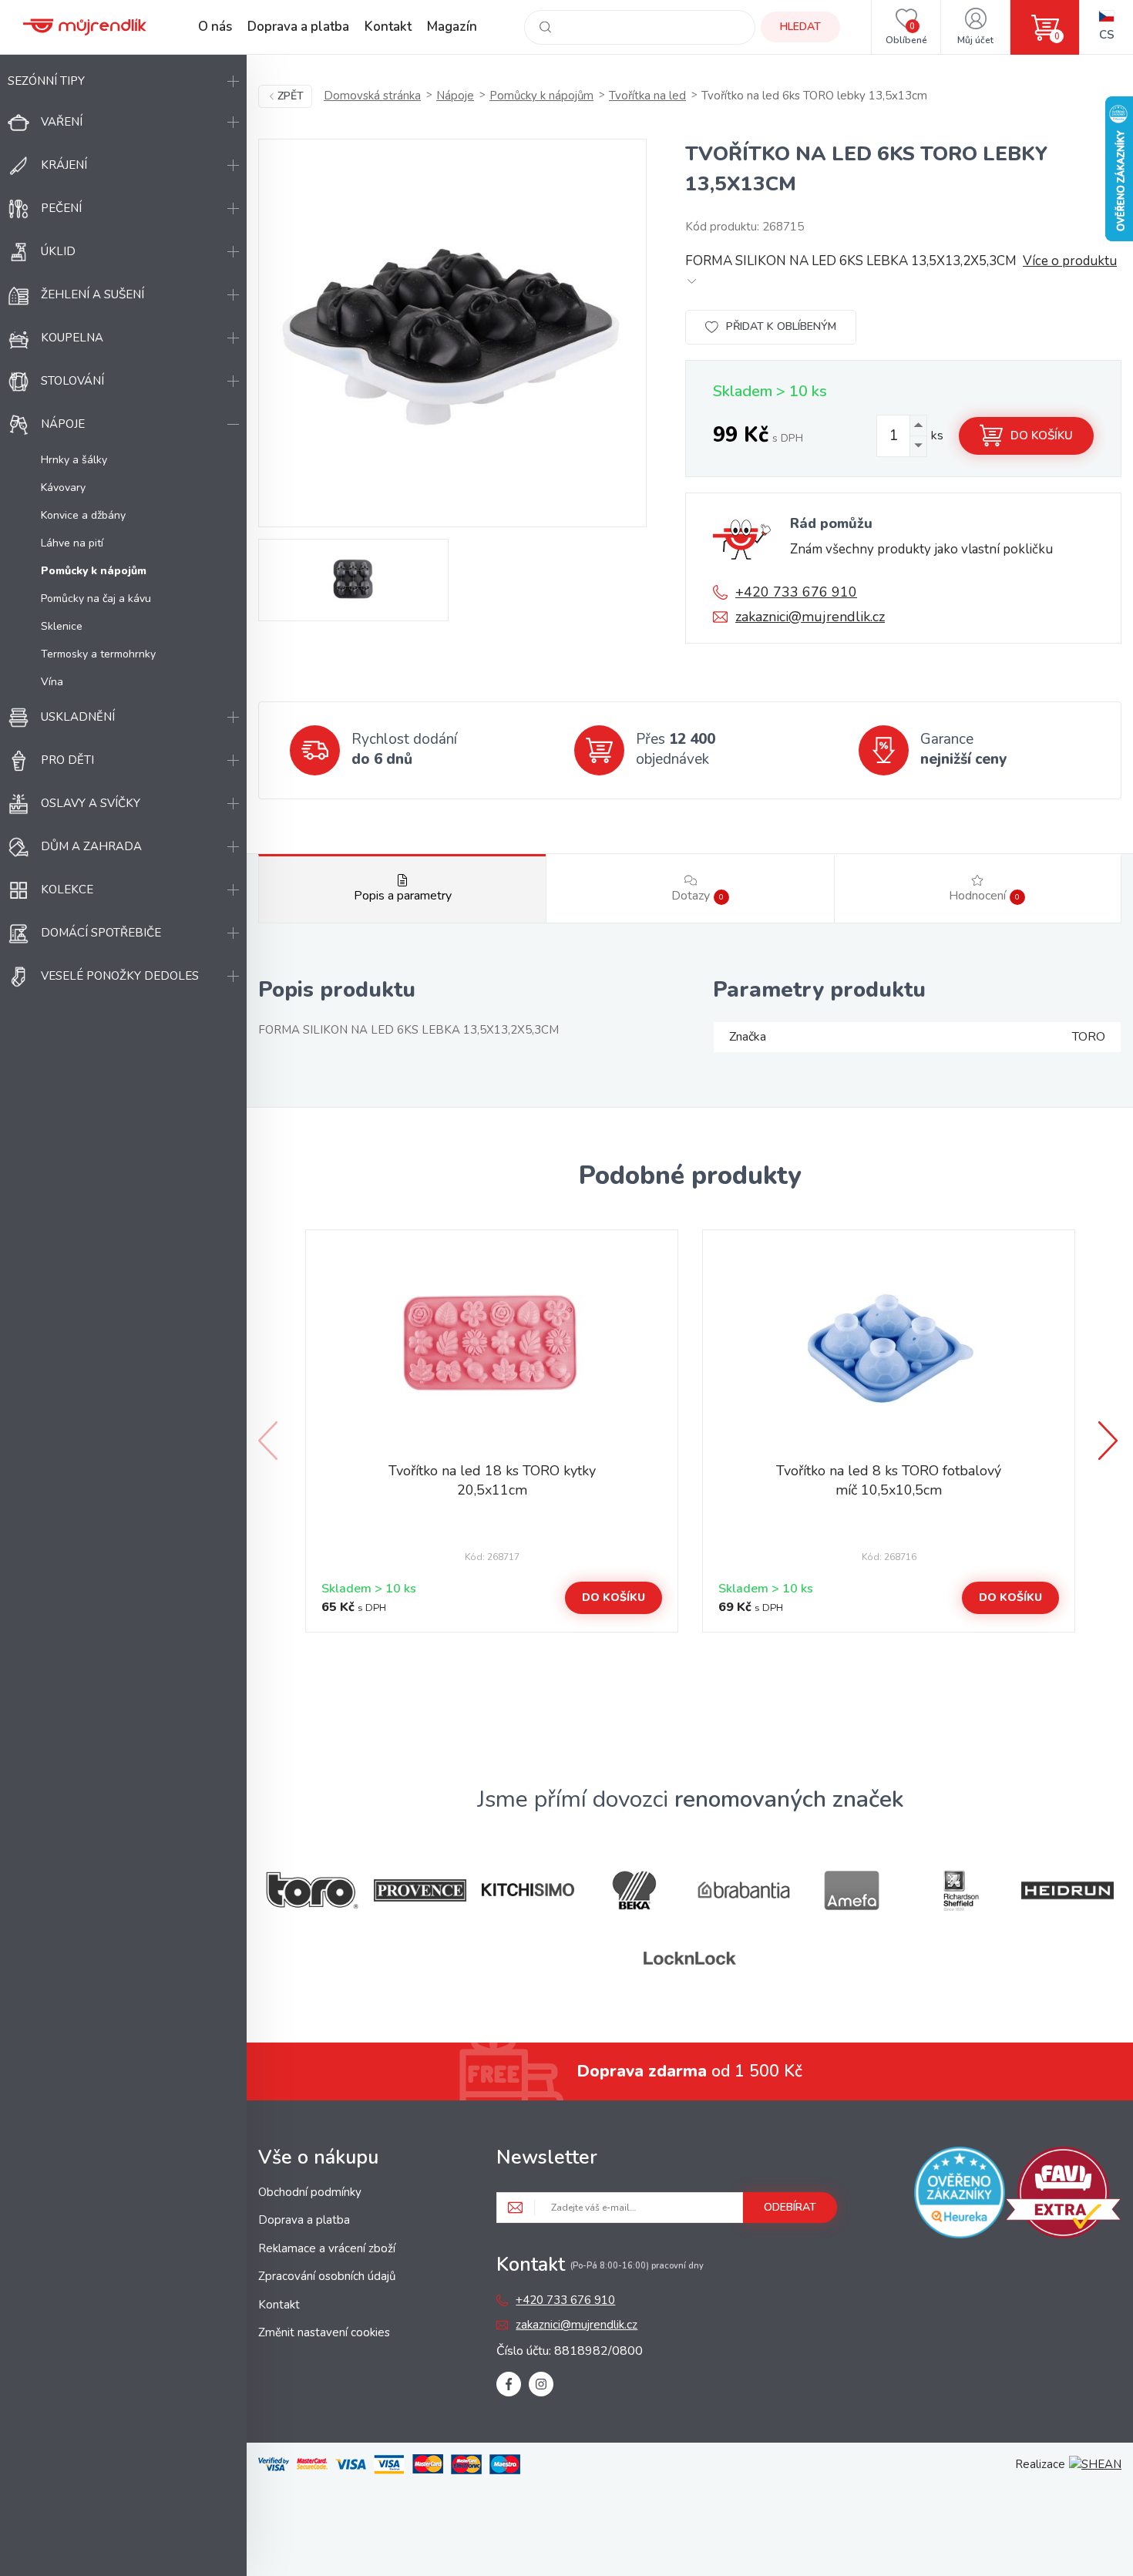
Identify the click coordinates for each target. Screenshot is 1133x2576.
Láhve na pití (72, 543)
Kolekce (67, 889)
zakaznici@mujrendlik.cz (810, 617)
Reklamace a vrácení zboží (327, 2248)
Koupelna (72, 338)
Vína (52, 682)
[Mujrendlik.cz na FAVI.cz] (1063, 2195)
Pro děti (67, 760)
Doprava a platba (298, 27)
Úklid (58, 251)
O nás (215, 27)
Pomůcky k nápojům (541, 96)
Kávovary (63, 488)
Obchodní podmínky (310, 2192)
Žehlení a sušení (92, 294)
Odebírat (790, 2207)
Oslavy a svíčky (91, 803)
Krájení (64, 165)
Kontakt (388, 27)
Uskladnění (78, 717)
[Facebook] (509, 2384)
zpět (291, 96)
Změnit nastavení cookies (324, 2332)
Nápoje (63, 424)
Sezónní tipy (46, 81)
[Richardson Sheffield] (960, 1890)
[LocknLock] (690, 1958)
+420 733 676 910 (796, 592)
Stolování (72, 381)
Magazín (452, 27)
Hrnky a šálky (74, 460)
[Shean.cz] (1095, 2464)
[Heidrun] (1067, 1890)
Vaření (62, 122)
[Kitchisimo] (528, 1890)
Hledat (800, 27)
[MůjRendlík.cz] (85, 27)
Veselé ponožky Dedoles (120, 976)
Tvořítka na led (647, 96)
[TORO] (312, 1890)
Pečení (61, 208)
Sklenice (62, 626)
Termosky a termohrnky (98, 654)
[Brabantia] (744, 1890)
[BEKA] (636, 1890)
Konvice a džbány (83, 515)
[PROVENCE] (420, 1890)
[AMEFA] (852, 1890)
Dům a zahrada (91, 846)
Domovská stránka (372, 96)
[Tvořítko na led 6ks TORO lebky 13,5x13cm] (452, 333)
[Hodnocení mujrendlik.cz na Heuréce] (960, 2195)
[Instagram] (541, 2384)
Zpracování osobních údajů (327, 2276)
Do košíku (1042, 435)
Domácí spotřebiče (101, 933)
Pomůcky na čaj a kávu (96, 599)
